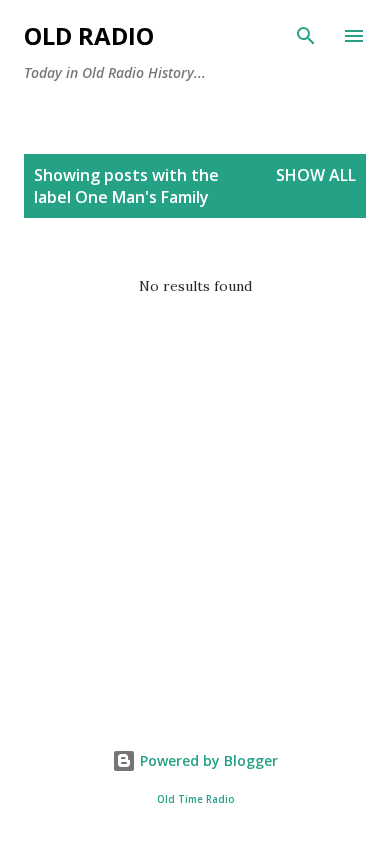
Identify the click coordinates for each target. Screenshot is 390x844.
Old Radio (89, 35)
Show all (316, 175)
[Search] (306, 36)
